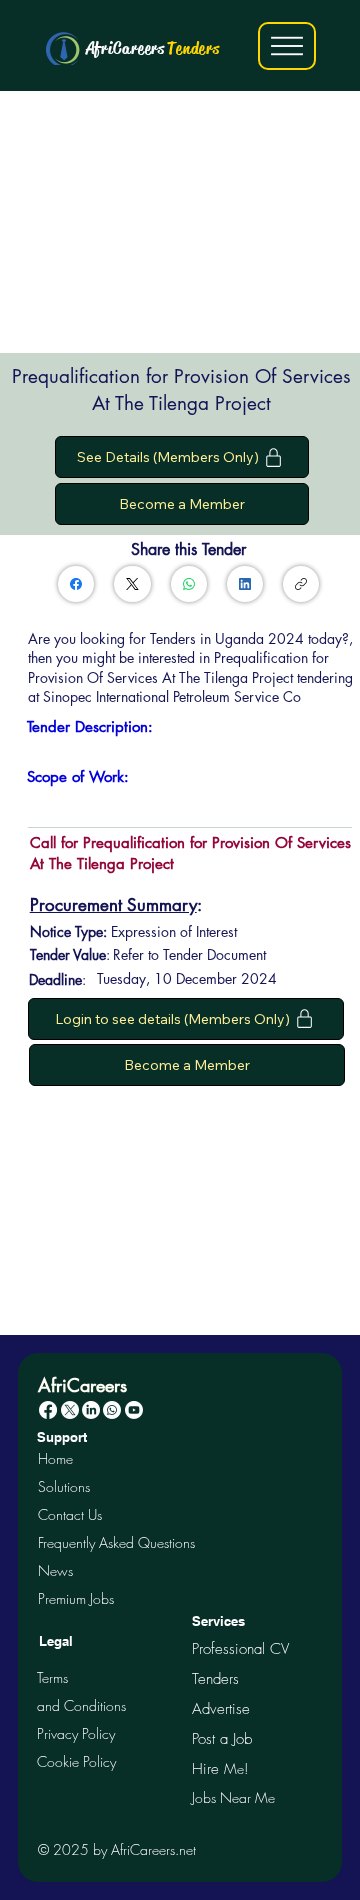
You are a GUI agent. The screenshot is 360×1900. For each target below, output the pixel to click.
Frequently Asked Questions (116, 1542)
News (55, 1570)
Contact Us (70, 1514)
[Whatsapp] (112, 1410)
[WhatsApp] (189, 584)
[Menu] (287, 46)
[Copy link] (301, 584)
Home (55, 1458)
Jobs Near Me (233, 1797)
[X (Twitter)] (132, 584)
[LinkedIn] (245, 584)
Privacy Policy (76, 1733)
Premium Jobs (76, 1598)
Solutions (64, 1486)
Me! (220, 1768)
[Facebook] (76, 584)
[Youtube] (134, 1410)
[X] (70, 1410)
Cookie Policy (76, 1761)
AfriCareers (153, 48)
